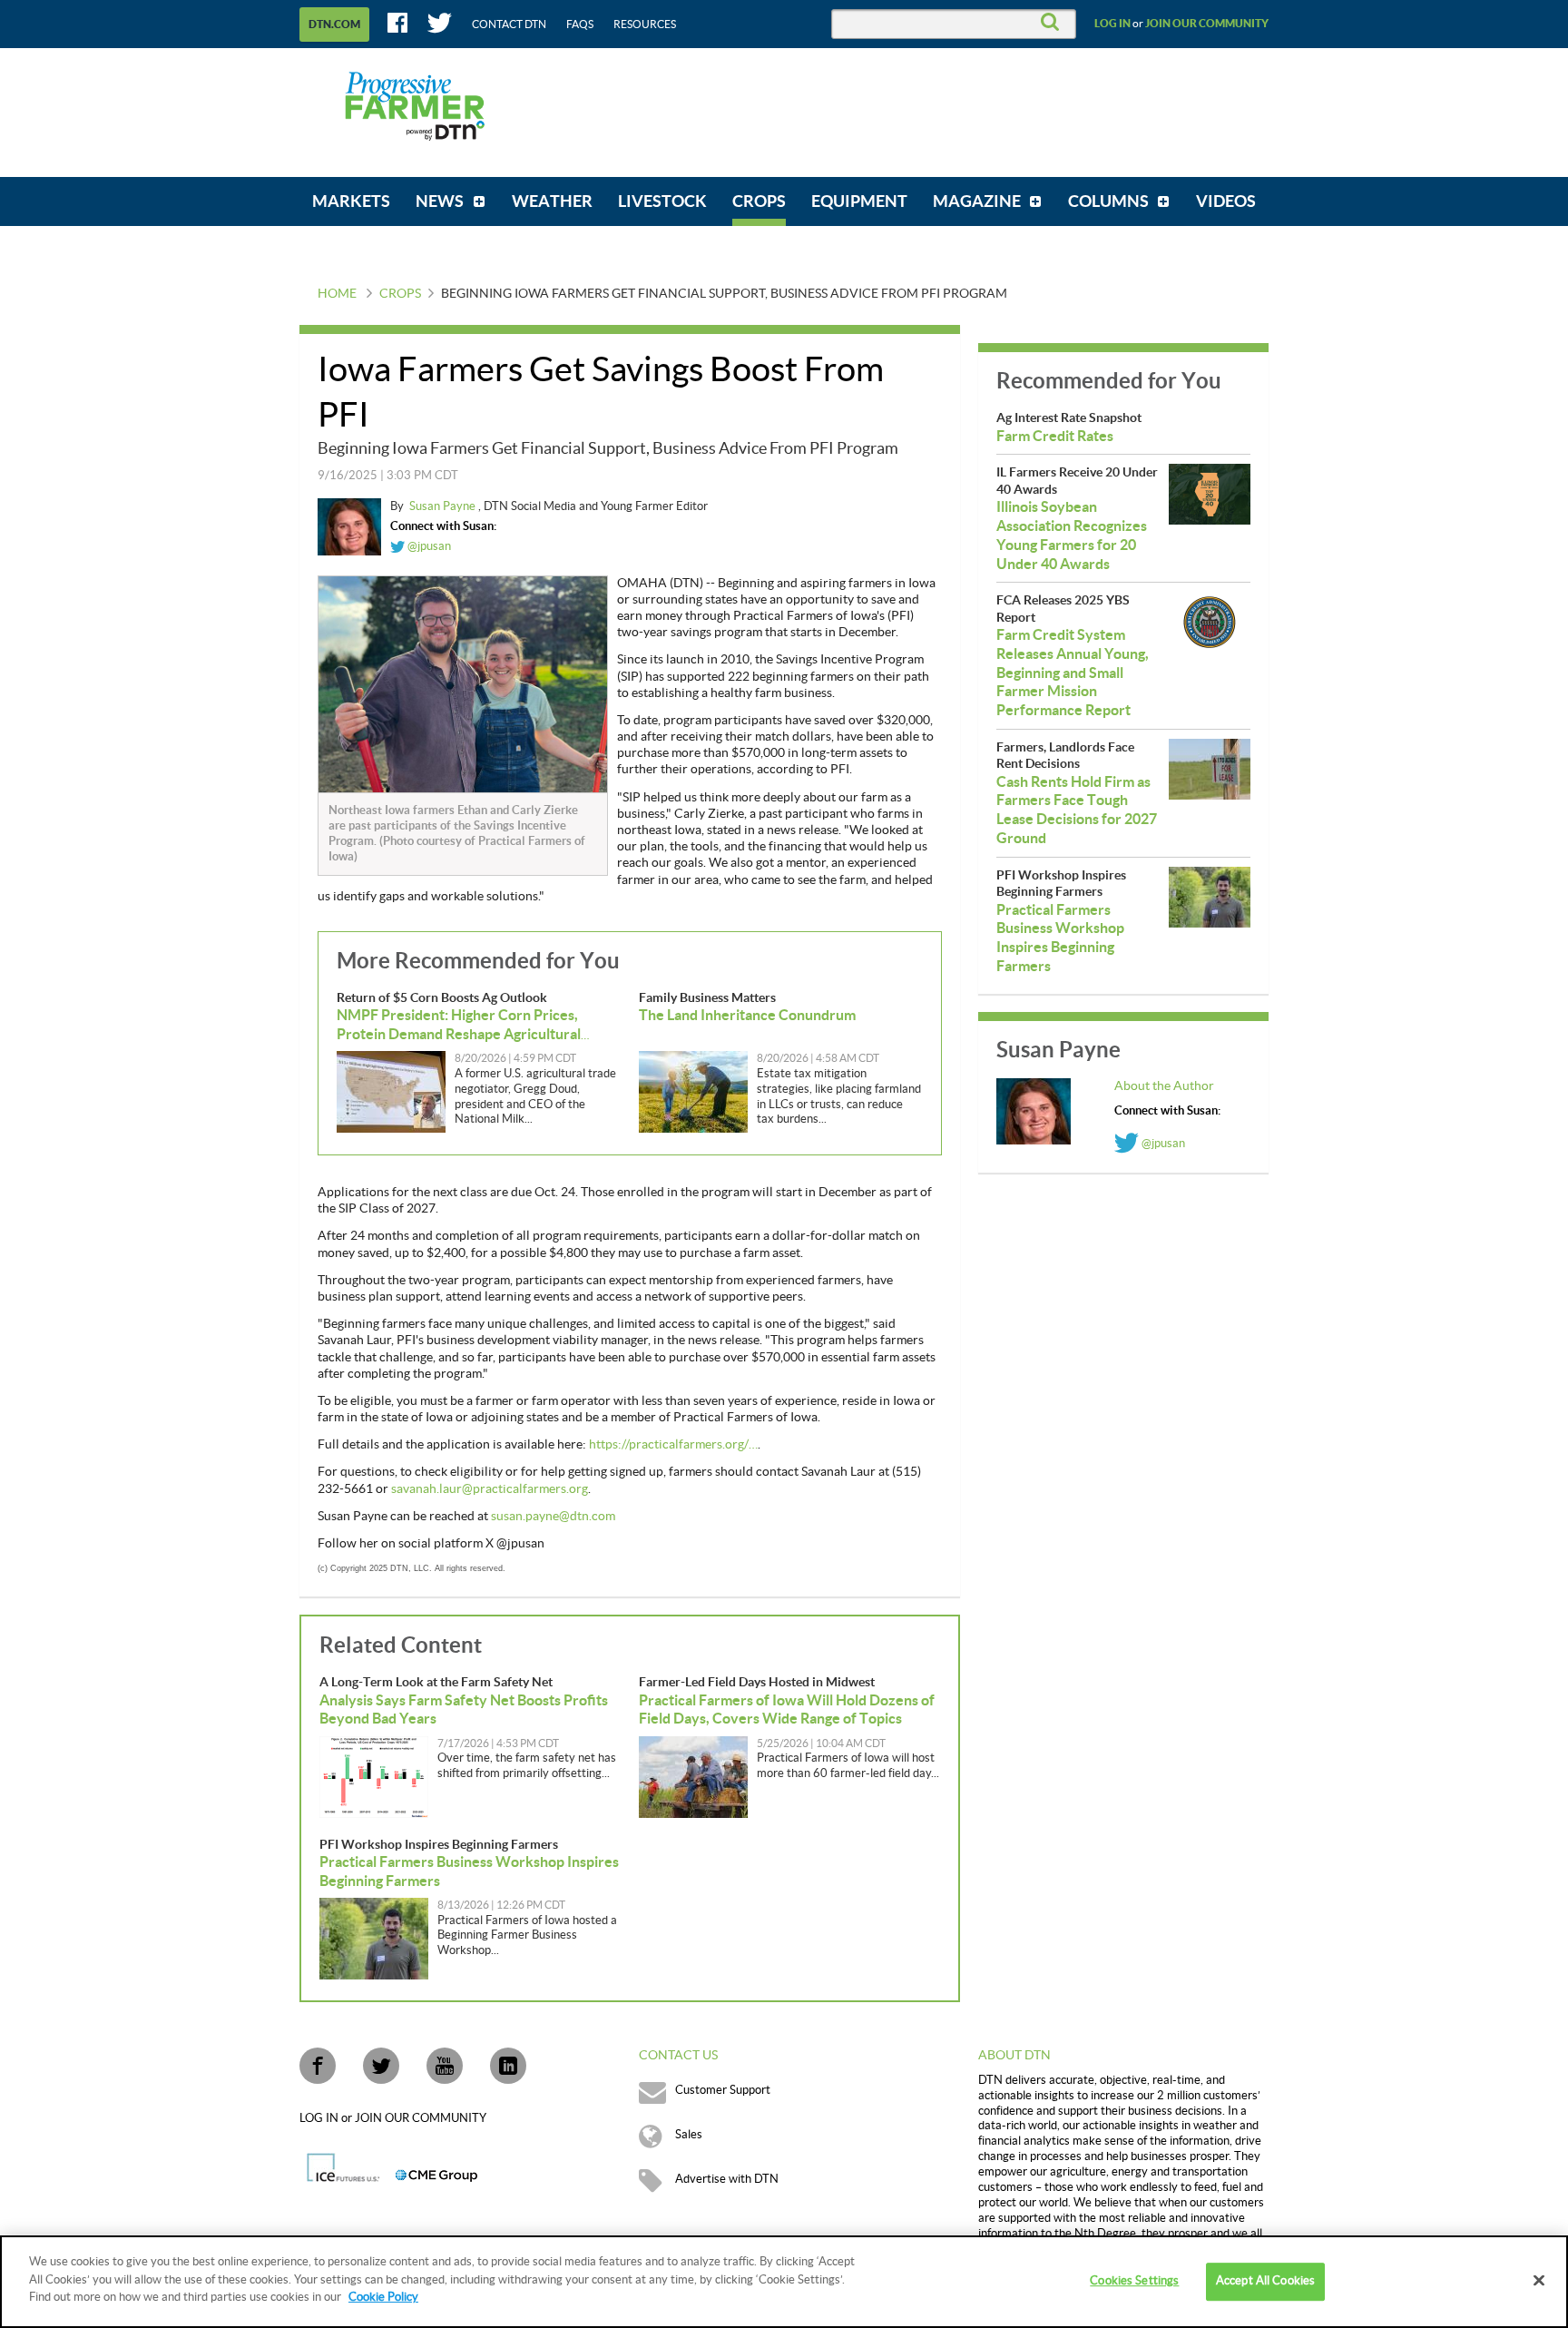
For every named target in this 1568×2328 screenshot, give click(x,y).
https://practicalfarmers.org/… (673, 1445)
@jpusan (428, 546)
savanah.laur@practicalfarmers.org (490, 1489)
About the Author (1164, 1086)
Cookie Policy (383, 2297)
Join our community (1207, 24)
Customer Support (723, 2090)
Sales (689, 2135)
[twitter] (381, 2066)
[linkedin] (508, 2066)
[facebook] (318, 2066)
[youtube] (445, 2066)
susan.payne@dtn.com (553, 1517)
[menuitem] (351, 201)
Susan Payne (444, 506)
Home (337, 294)
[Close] (1539, 2281)
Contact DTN (509, 25)
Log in (1112, 24)
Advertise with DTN (727, 2179)
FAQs (580, 25)
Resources (645, 25)
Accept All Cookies (1265, 2281)
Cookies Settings (1134, 2281)
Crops (400, 294)
